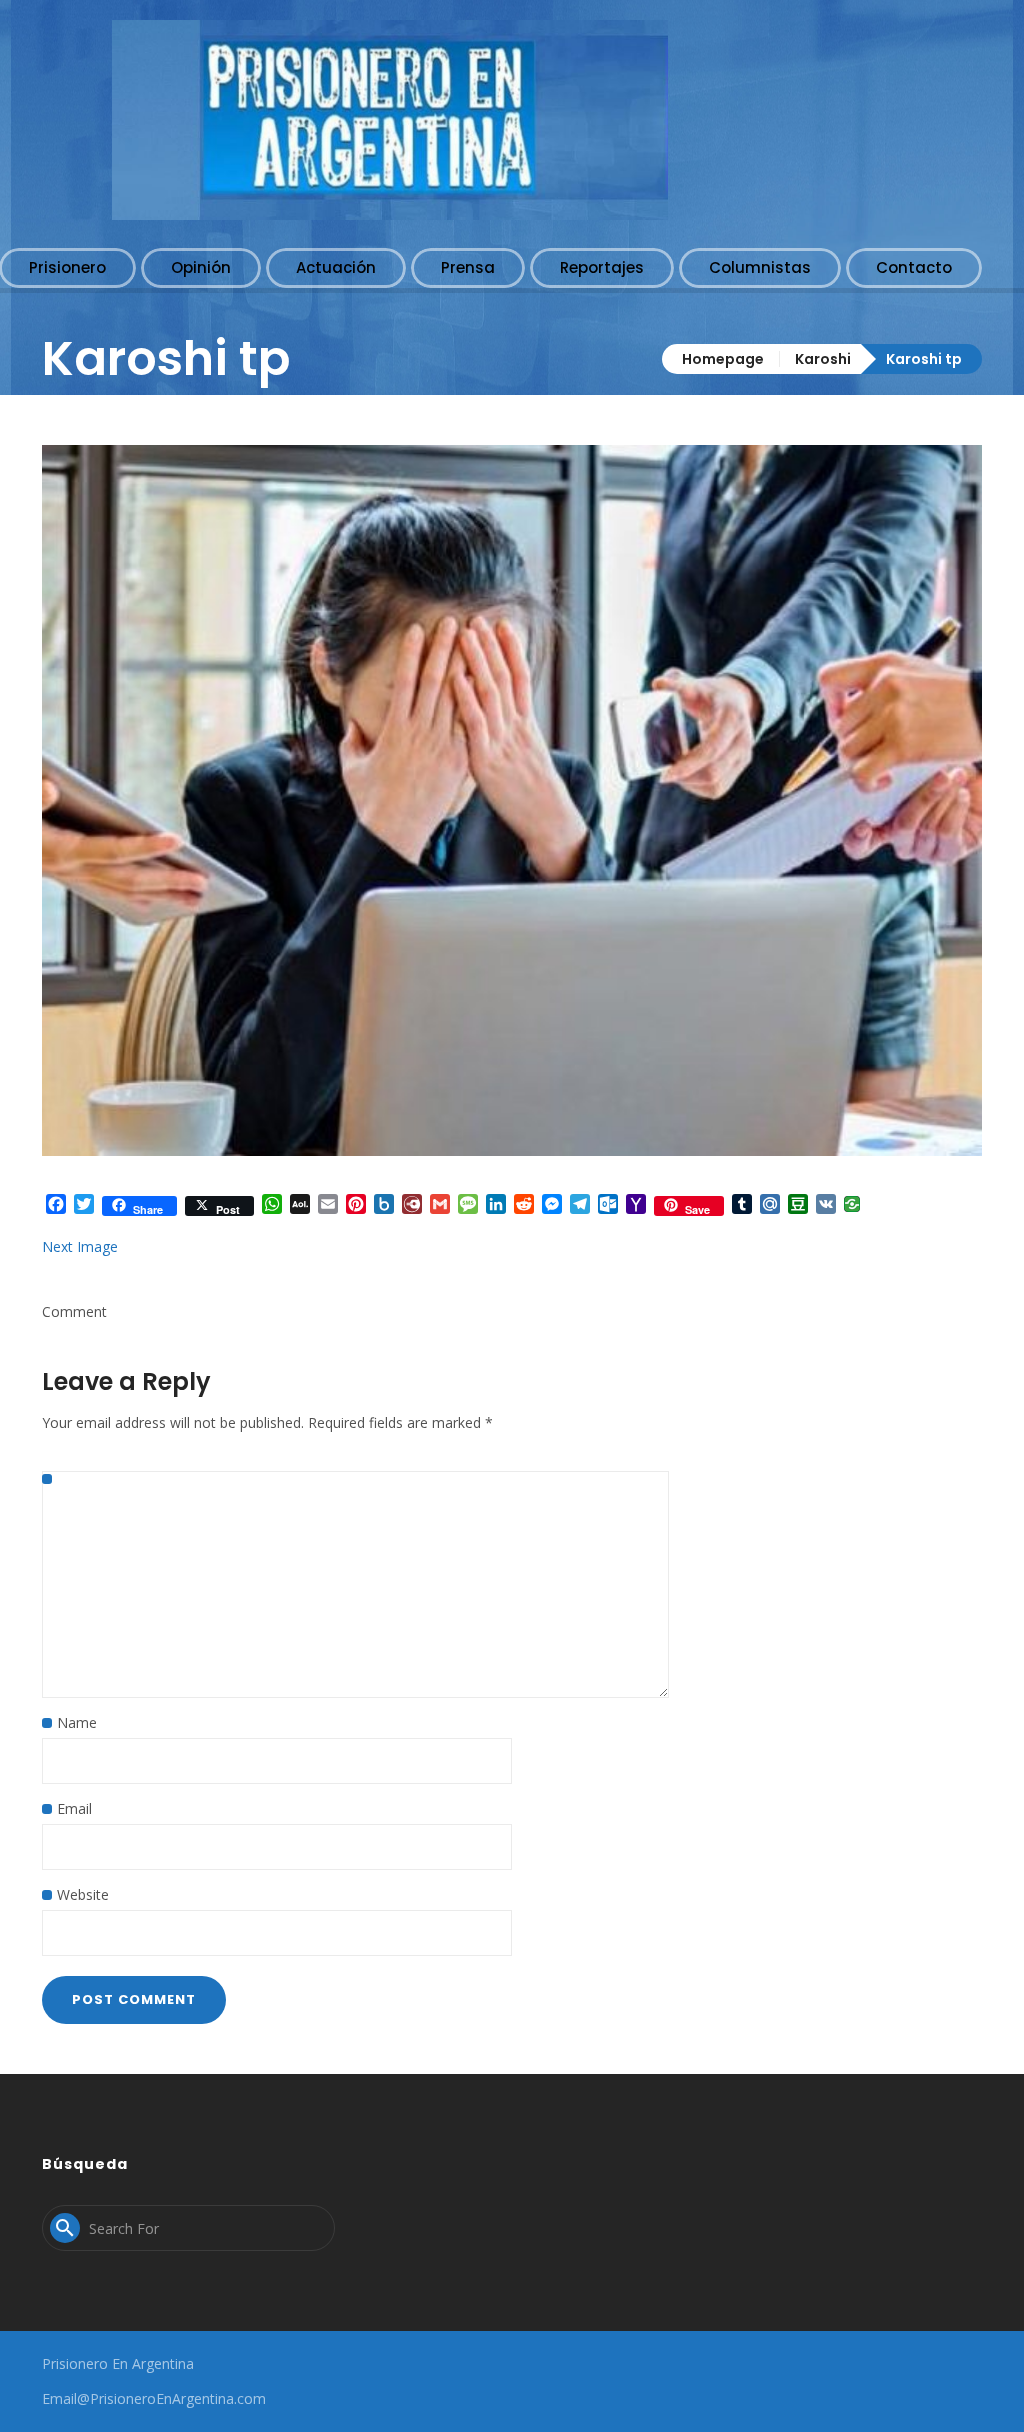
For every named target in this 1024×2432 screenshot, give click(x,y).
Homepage (723, 359)
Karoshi (823, 359)
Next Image (80, 1246)
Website (83, 1894)
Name (77, 1722)
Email (74, 1808)
